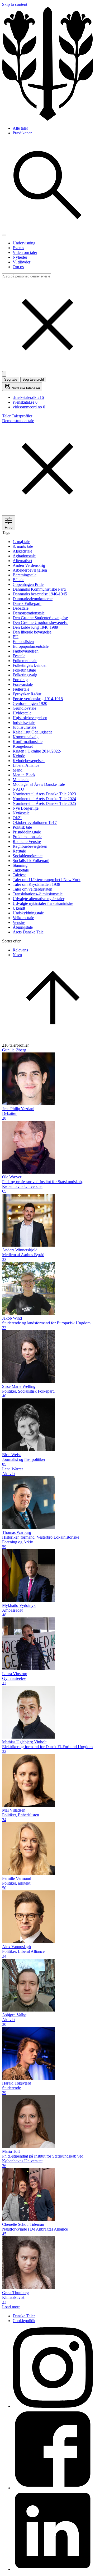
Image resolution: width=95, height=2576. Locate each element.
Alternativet (22, 561)
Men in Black (24, 775)
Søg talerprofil (33, 379)
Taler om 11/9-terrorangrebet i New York (47, 880)
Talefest (19, 875)
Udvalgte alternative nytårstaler (39, 899)
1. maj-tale (21, 542)
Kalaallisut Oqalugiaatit (32, 732)
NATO (18, 789)
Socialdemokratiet (28, 856)
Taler (6, 416)
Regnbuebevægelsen (30, 846)
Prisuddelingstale (27, 832)
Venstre (19, 922)
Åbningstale (23, 927)
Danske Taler (24, 2316)
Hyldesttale (22, 713)
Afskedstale (22, 551)
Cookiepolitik (24, 2321)
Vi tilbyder (22, 262)
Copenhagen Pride (28, 584)
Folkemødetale (25, 661)
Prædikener (22, 133)
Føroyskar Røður (27, 694)
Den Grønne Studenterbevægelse (40, 618)
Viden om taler (25, 252)
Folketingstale (24, 670)
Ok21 (17, 818)
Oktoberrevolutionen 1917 (35, 822)
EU (16, 637)
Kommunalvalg (26, 737)
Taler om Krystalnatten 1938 (36, 884)
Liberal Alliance (26, 765)
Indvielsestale (24, 722)
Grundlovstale (24, 708)
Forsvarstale (23, 684)
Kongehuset (23, 746)
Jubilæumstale (24, 727)
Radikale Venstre (27, 842)
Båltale (18, 580)
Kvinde (19, 756)
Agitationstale (24, 556)
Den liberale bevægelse (32, 632)
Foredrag (20, 680)
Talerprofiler (22, 416)
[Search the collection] (47, 229)
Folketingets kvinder (30, 665)
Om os (18, 267)
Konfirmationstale (28, 742)
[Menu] (4, 235)
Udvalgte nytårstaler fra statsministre (43, 903)
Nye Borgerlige (26, 808)
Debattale (21, 608)
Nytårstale (21, 813)
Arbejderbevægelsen (30, 570)
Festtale (19, 656)
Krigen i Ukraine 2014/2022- (37, 751)
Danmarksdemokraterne (33, 599)
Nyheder (20, 257)
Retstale (19, 851)
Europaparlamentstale (31, 646)
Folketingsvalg (25, 675)
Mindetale (21, 780)
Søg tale (11, 379)
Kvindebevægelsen (29, 761)
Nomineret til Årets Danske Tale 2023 (44, 794)
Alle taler (20, 128)
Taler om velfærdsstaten (32, 889)
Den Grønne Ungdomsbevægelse (41, 623)
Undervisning (24, 243)
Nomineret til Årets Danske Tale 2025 (44, 803)
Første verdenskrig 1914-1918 (38, 699)
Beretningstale (25, 575)
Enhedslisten (23, 642)
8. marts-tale (23, 546)
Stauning (20, 865)
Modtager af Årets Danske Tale (39, 784)
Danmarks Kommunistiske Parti (39, 589)
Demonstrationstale (29, 613)
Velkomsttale (23, 918)
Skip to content (15, 4)
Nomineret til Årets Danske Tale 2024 (44, 799)
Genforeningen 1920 (30, 703)
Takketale (21, 870)
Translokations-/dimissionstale (38, 894)
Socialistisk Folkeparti (31, 861)
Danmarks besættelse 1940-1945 (40, 594)
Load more (11, 2307)
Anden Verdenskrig (29, 565)
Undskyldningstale (28, 913)
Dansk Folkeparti (27, 603)
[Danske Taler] (47, 119)
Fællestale (21, 689)
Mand (18, 770)
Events (18, 248)
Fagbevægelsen (26, 651)
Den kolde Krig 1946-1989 (35, 627)
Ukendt (19, 908)
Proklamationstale (27, 837)
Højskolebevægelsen (30, 718)
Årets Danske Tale (28, 932)
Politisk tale (22, 827)
